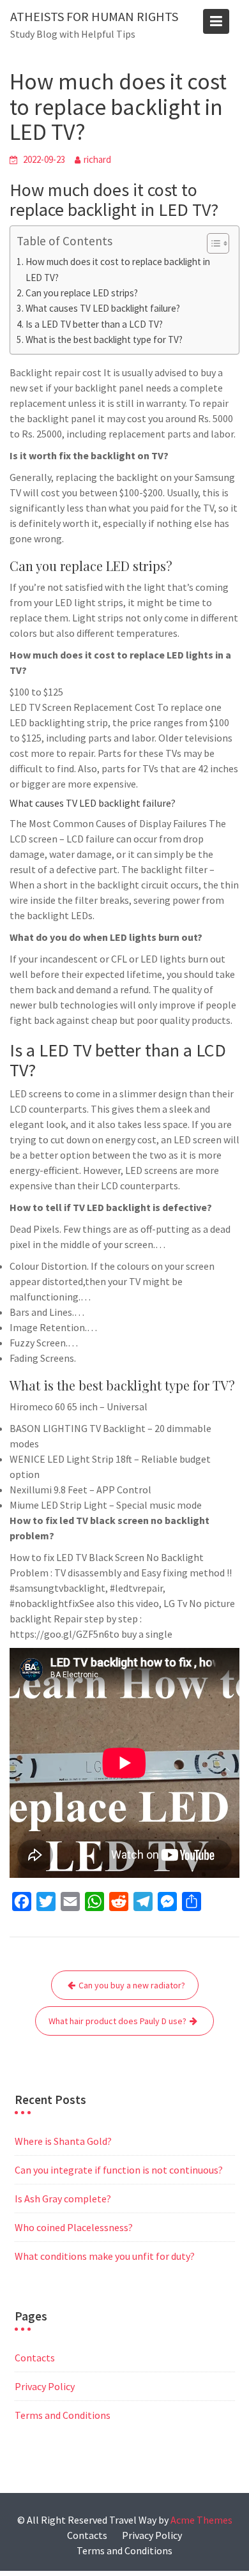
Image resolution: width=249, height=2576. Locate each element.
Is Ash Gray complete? (63, 2199)
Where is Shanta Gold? (63, 2141)
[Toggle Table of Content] (212, 243)
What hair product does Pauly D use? (117, 2021)
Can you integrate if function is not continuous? (119, 2170)
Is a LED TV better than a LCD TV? (94, 324)
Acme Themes (201, 2520)
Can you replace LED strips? (82, 293)
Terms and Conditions (63, 2415)
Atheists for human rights (94, 16)
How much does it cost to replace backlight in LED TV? (118, 269)
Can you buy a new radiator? (132, 1985)
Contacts (35, 2358)
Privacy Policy (45, 2386)
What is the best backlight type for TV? (104, 339)
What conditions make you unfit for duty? (105, 2256)
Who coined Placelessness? (74, 2227)
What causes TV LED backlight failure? (103, 308)
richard (97, 159)
